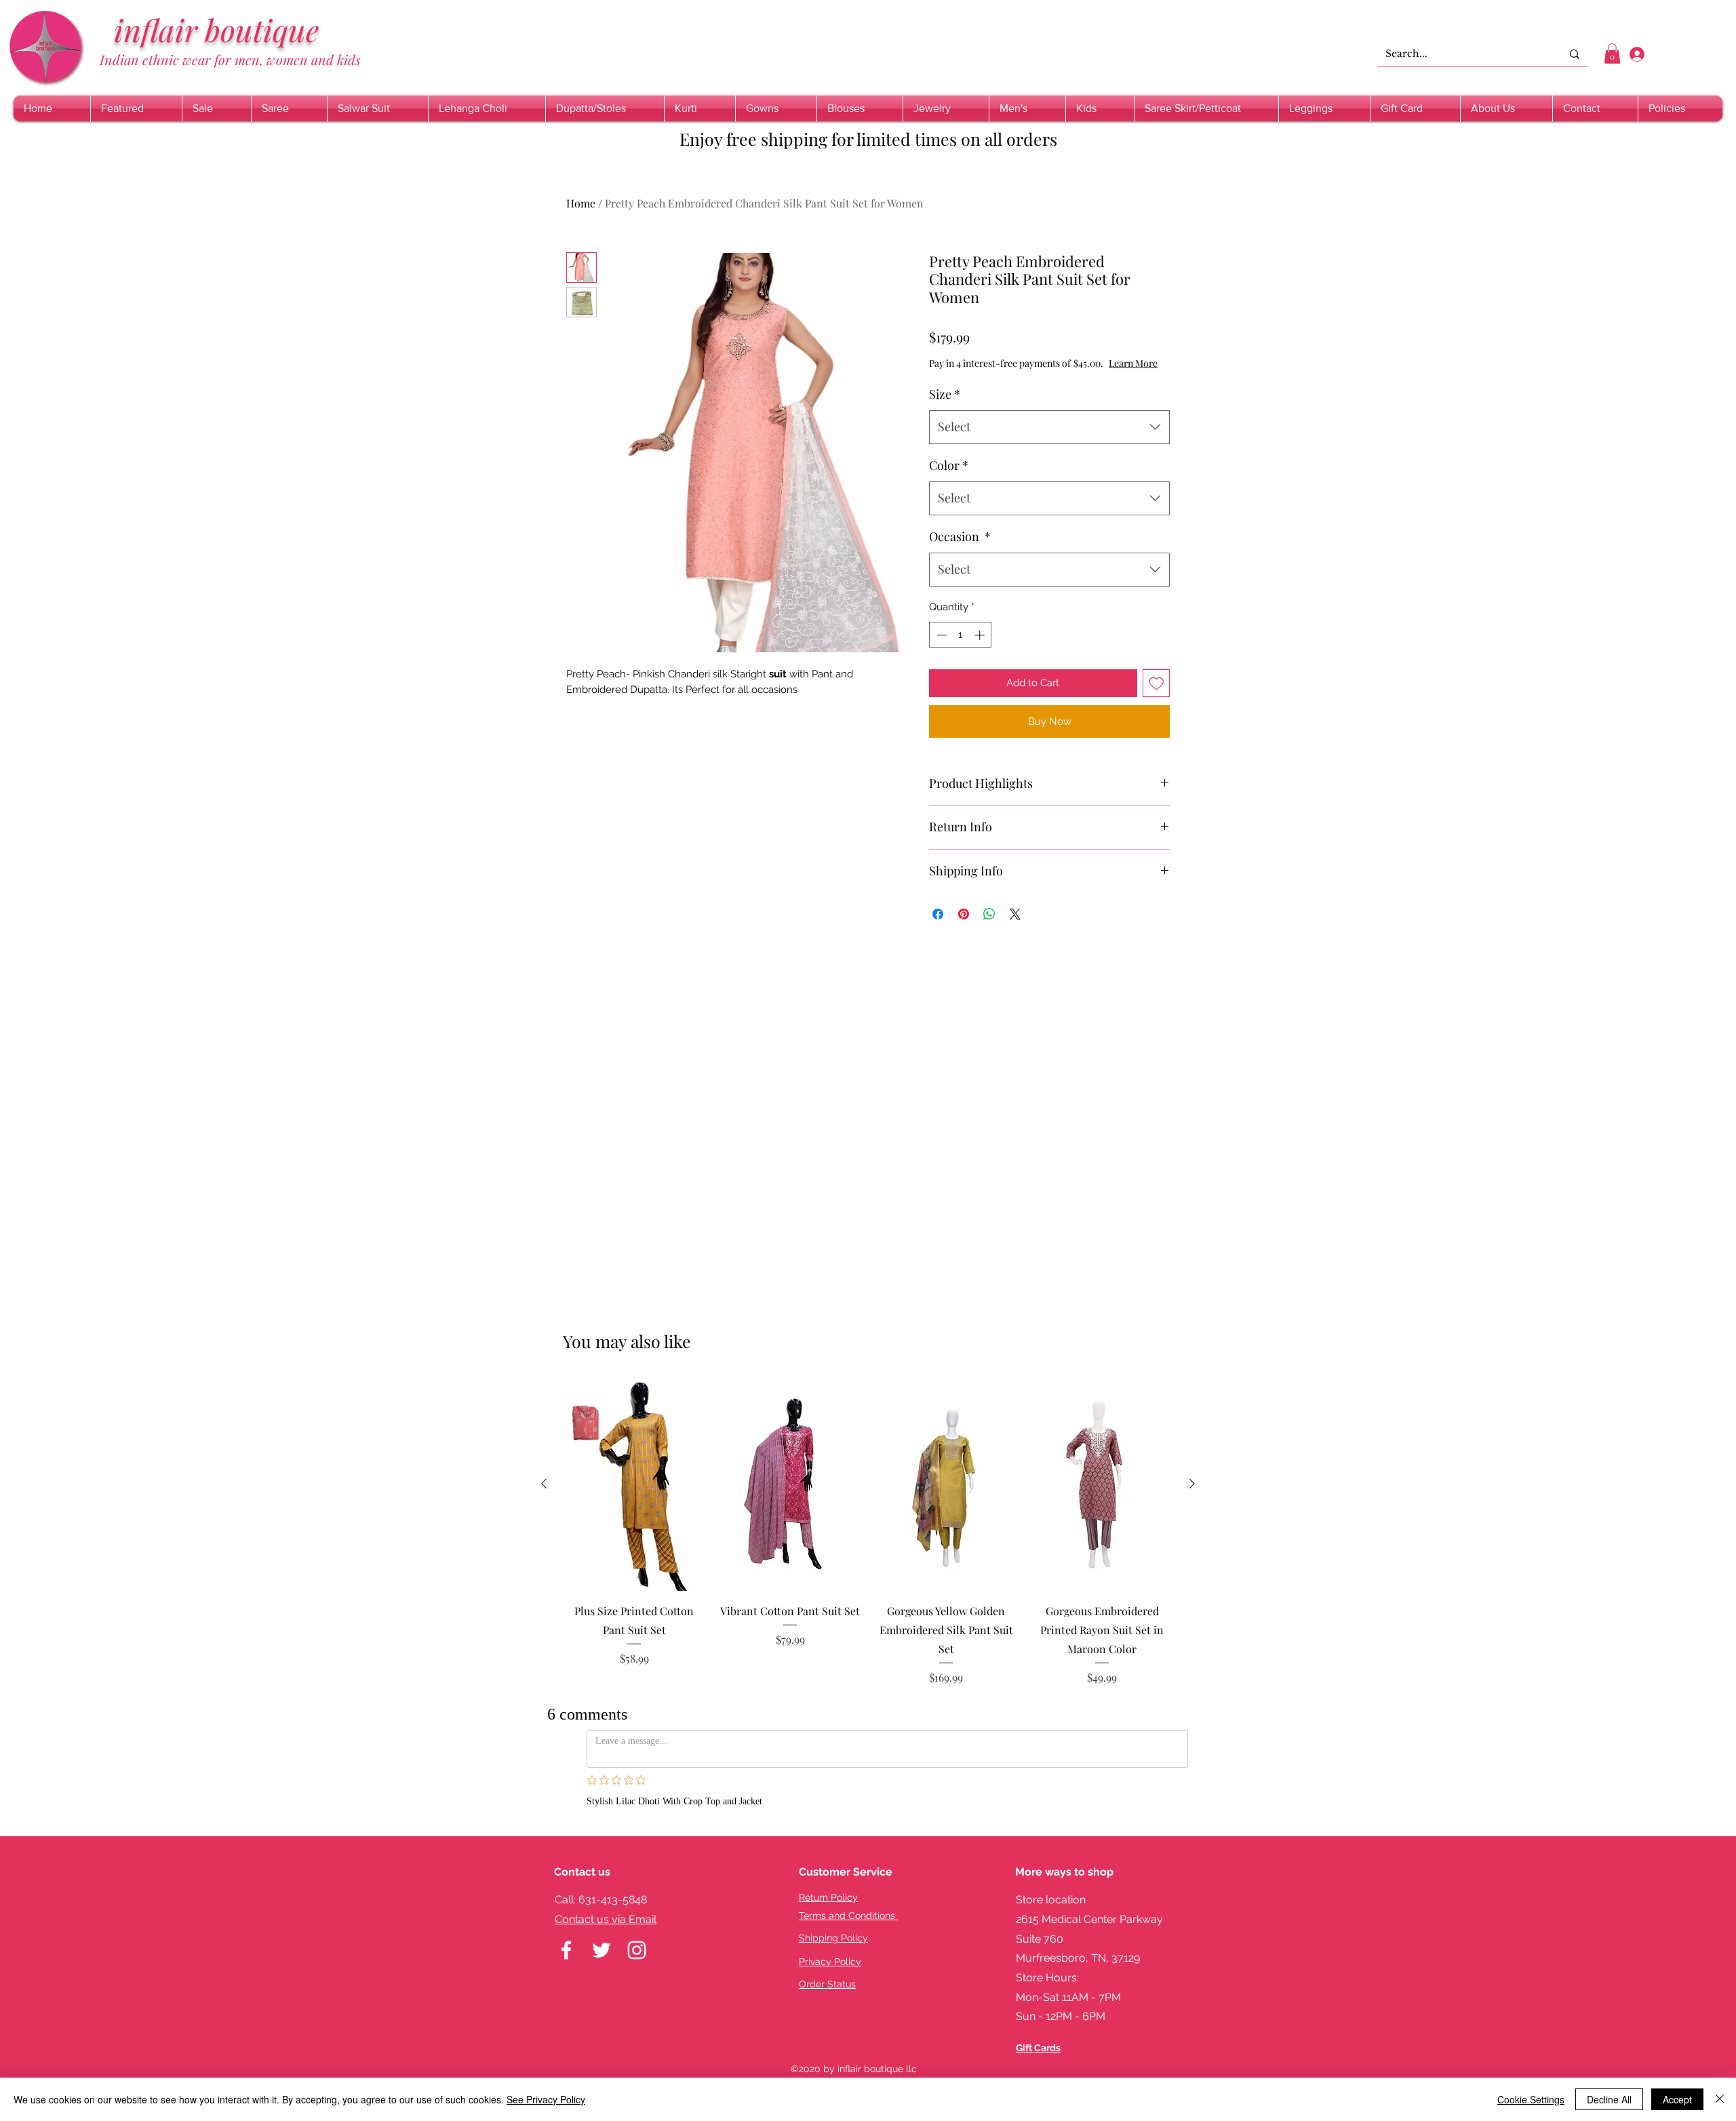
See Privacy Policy (546, 2099)
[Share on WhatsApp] (989, 914)
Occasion (960, 536)
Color (949, 465)
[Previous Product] (544, 1484)
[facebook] (566, 1923)
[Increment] (981, 635)
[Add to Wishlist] (1157, 683)
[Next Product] (1192, 1484)
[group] (868, 1531)
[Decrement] (940, 635)
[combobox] (1049, 427)
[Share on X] (1015, 914)
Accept (1677, 2099)
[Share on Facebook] (938, 914)
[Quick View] (634, 1484)
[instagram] (637, 1923)
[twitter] (601, 1923)
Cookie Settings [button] (1531, 2099)
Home (581, 203)
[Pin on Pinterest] (964, 914)
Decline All (1609, 2099)
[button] (1612, 54)
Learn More (1133, 363)
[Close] (1720, 2099)
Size (945, 394)
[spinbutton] (961, 635)
